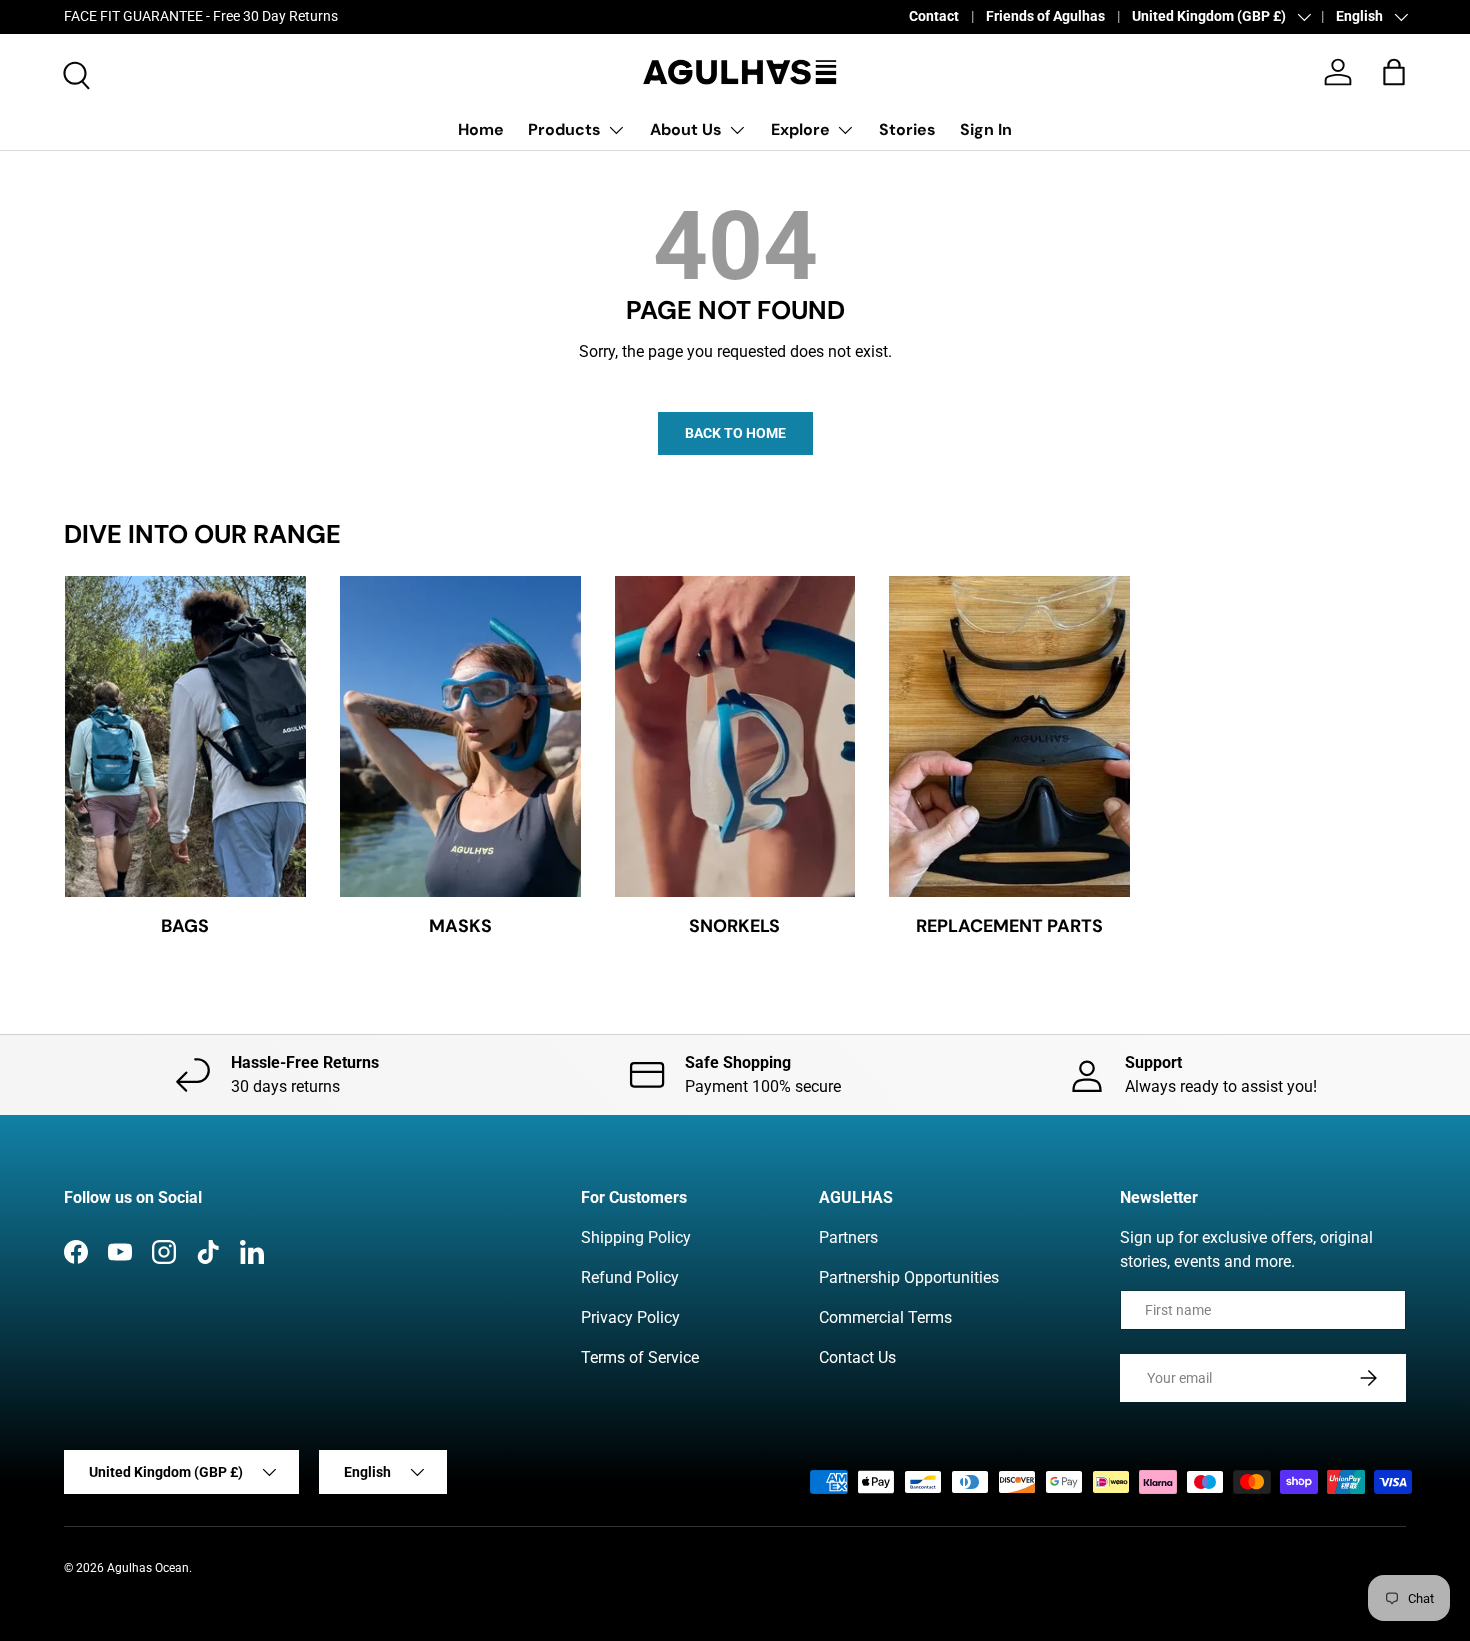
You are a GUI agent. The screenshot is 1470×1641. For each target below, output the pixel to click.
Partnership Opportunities (909, 1277)
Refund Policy (630, 1277)
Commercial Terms (885, 1317)
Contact (934, 16)
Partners (848, 1237)
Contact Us (857, 1357)
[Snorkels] (735, 736)
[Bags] (185, 736)
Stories (907, 129)
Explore (800, 129)
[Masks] (460, 736)
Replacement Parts (1009, 926)
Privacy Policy (630, 1317)
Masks (460, 926)
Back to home (735, 433)
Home (481, 129)
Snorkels (734, 926)
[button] (1394, 72)
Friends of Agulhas (1045, 16)
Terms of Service (640, 1357)
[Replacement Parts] (1009, 736)
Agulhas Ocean (148, 1568)
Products (564, 129)
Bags (185, 926)
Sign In (986, 129)
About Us (686, 129)
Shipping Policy (636, 1237)
